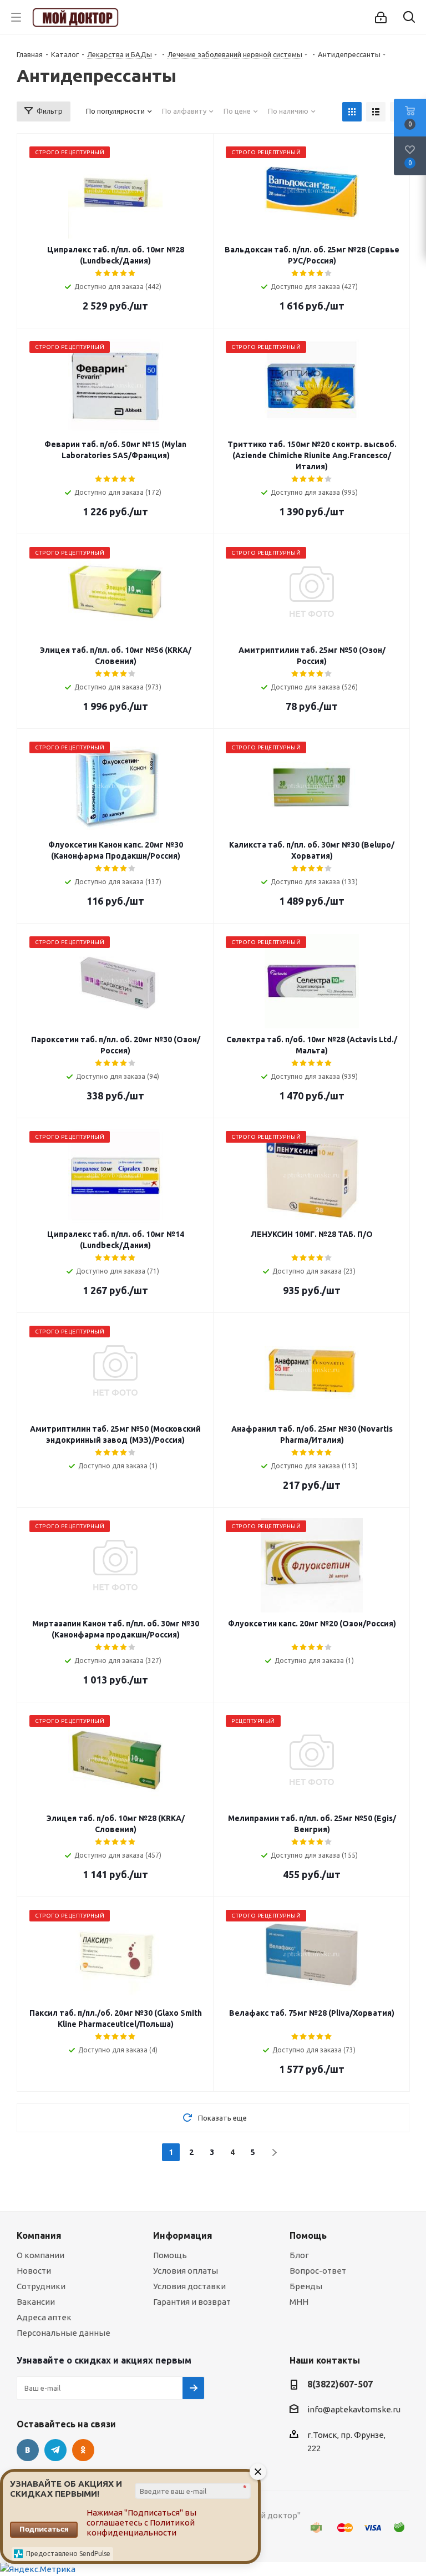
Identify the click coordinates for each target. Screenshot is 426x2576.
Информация (183, 2235)
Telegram (55, 2450)
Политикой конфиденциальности (141, 2527)
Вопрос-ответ (318, 2271)
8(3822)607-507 (340, 2384)
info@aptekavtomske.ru (354, 2409)
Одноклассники (83, 2450)
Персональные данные (64, 2333)
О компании (40, 2255)
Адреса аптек (44, 2317)
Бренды (306, 2286)
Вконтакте (28, 2450)
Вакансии (36, 2302)
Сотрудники (41, 2286)
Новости (34, 2271)
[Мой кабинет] (381, 17)
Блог (299, 2255)
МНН (299, 2302)
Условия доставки (189, 2286)
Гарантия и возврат (192, 2302)
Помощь (170, 2255)
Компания (39, 2235)
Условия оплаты (186, 2271)
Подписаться (44, 2529)
